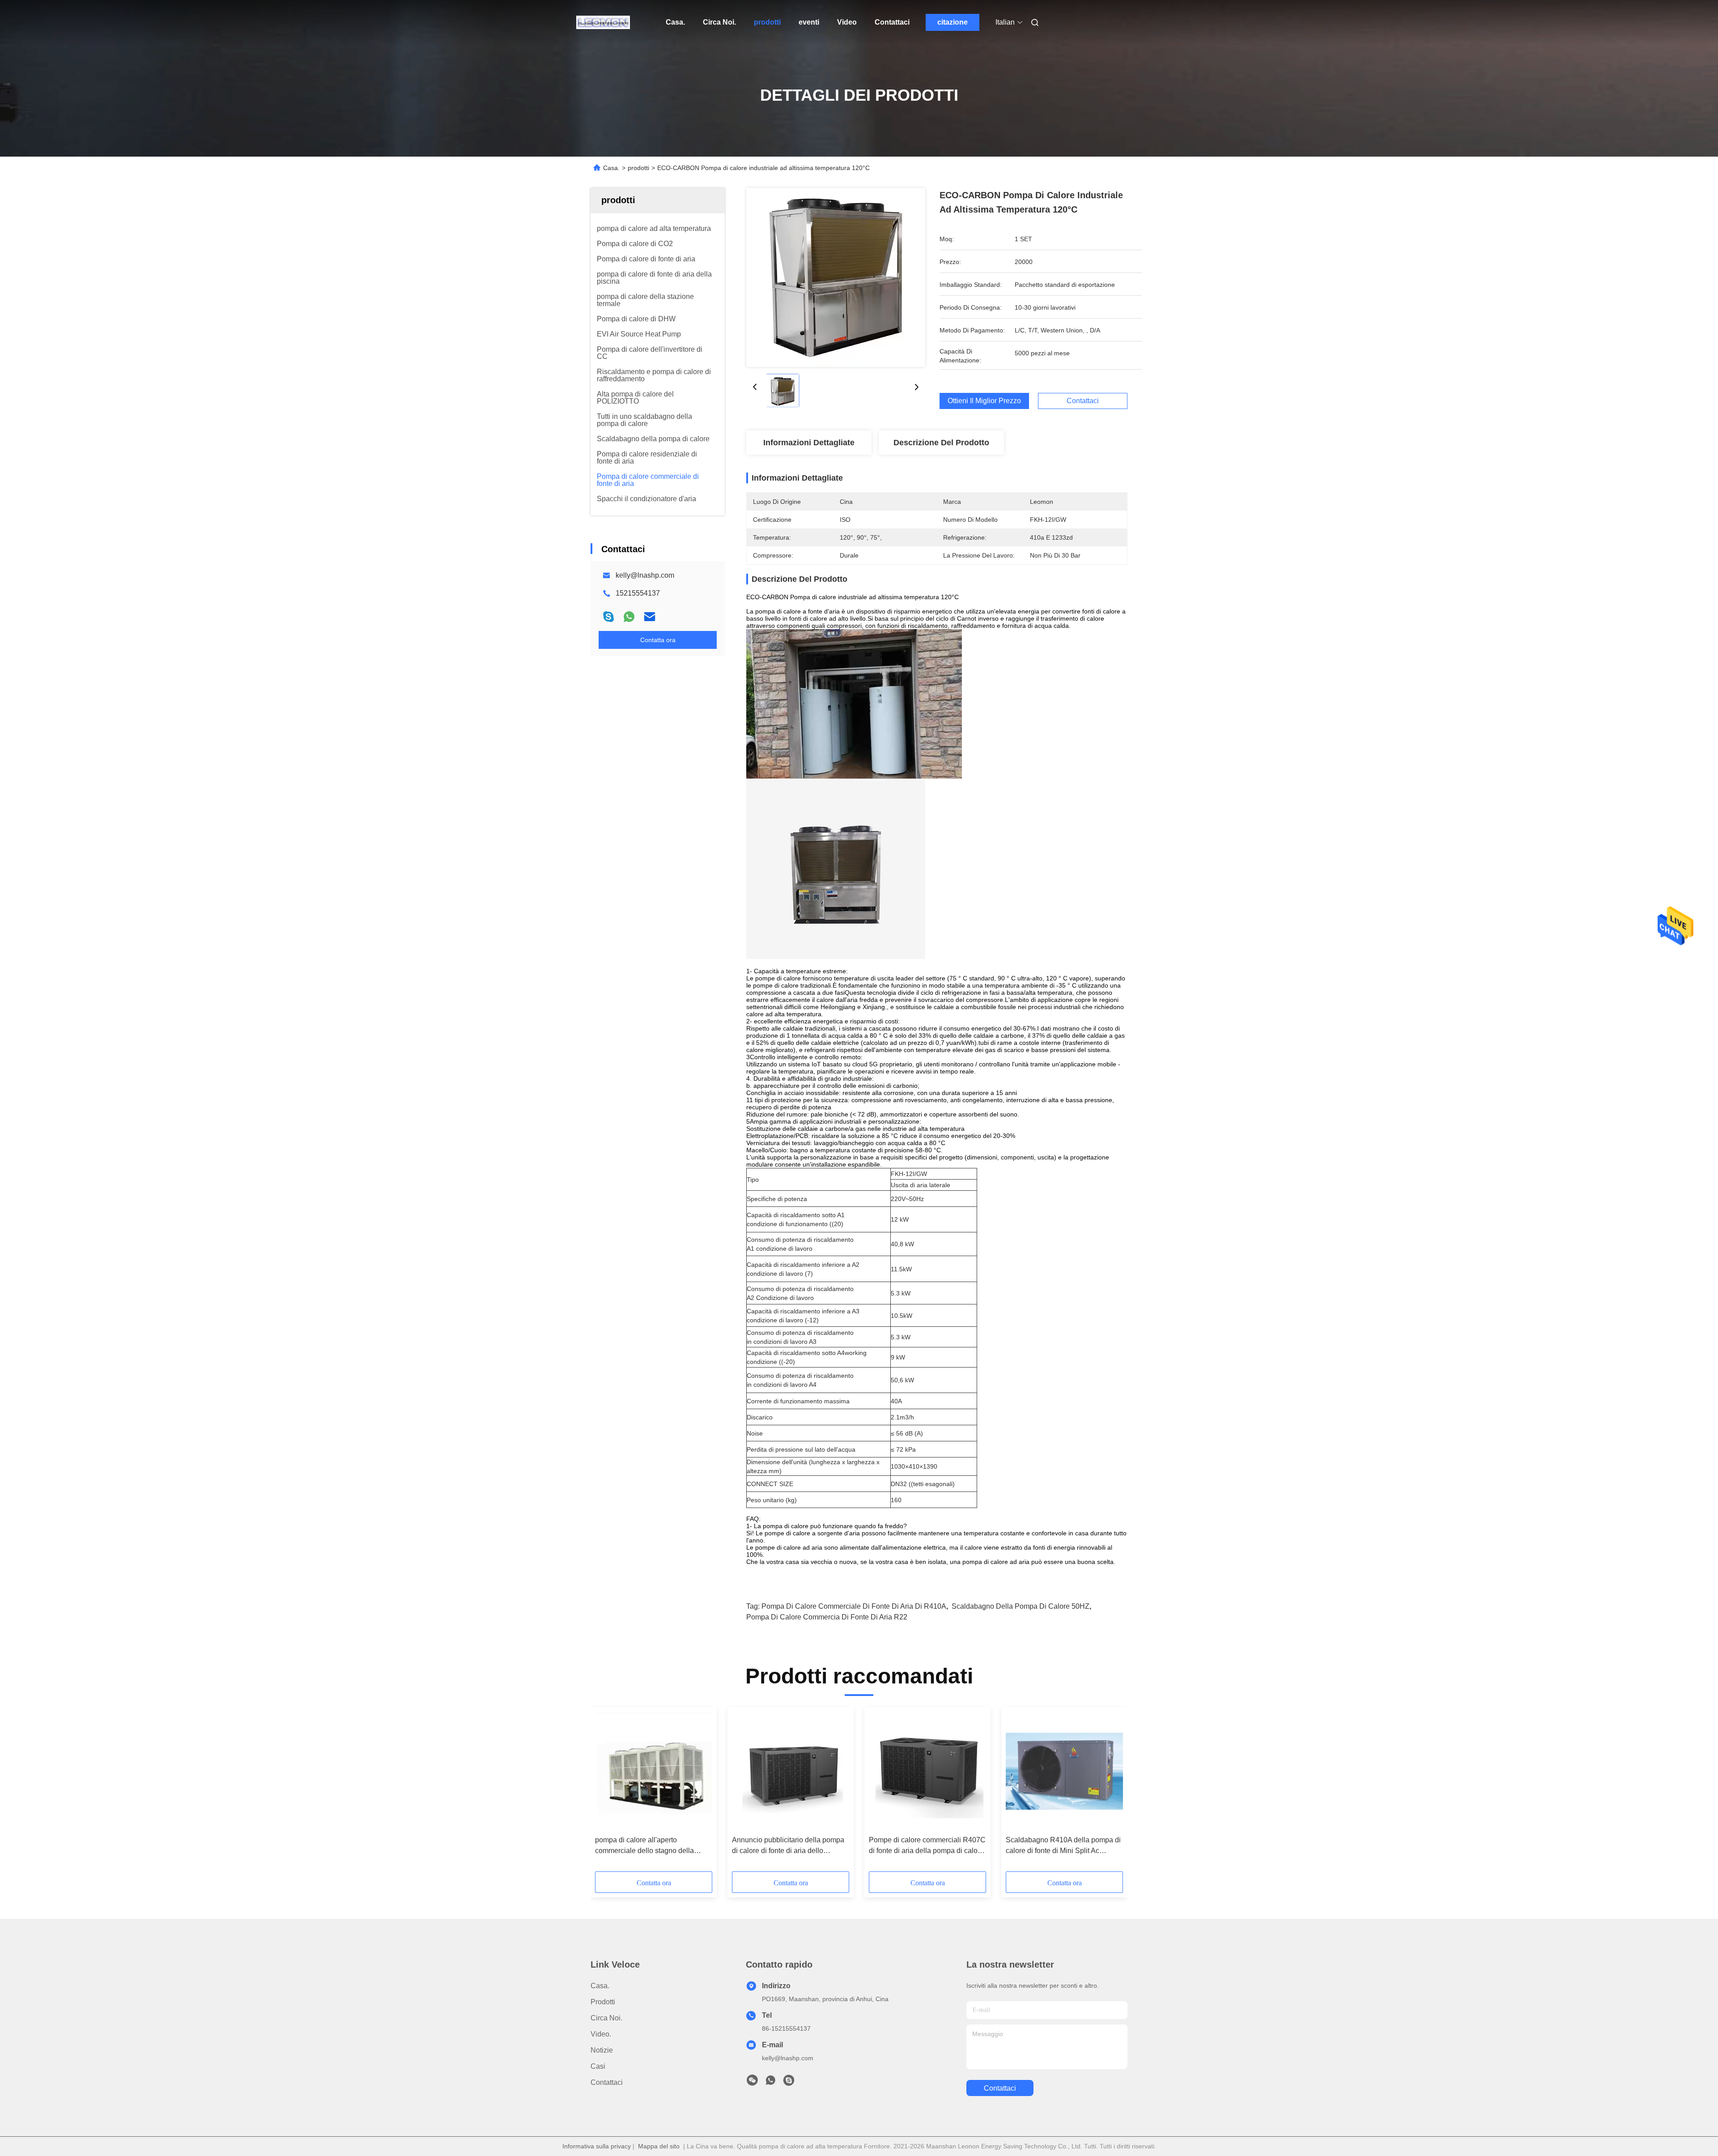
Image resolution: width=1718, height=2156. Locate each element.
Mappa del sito (659, 2146)
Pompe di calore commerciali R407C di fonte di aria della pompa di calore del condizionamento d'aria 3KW (927, 1846)
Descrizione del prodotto (941, 443)
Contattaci (892, 22)
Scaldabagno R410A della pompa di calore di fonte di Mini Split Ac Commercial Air (1063, 1846)
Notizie (602, 2050)
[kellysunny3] (789, 2083)
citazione (953, 22)
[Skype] (608, 617)
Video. (601, 2034)
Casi (598, 2066)
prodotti (767, 22)
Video (847, 22)
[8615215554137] (770, 2083)
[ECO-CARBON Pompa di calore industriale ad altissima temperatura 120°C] (836, 277)
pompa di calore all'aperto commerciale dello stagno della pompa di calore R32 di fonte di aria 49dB (651, 1846)
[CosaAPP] (629, 617)
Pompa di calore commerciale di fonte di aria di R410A (854, 1606)
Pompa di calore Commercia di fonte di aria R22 (827, 1617)
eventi (809, 22)
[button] (607, 1792)
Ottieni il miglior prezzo (984, 401)
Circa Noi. (719, 22)
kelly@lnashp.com (645, 575)
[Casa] (603, 22)
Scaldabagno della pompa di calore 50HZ (1021, 1606)
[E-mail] (650, 617)
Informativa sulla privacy (597, 2146)
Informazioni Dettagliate (809, 443)
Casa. (675, 22)
